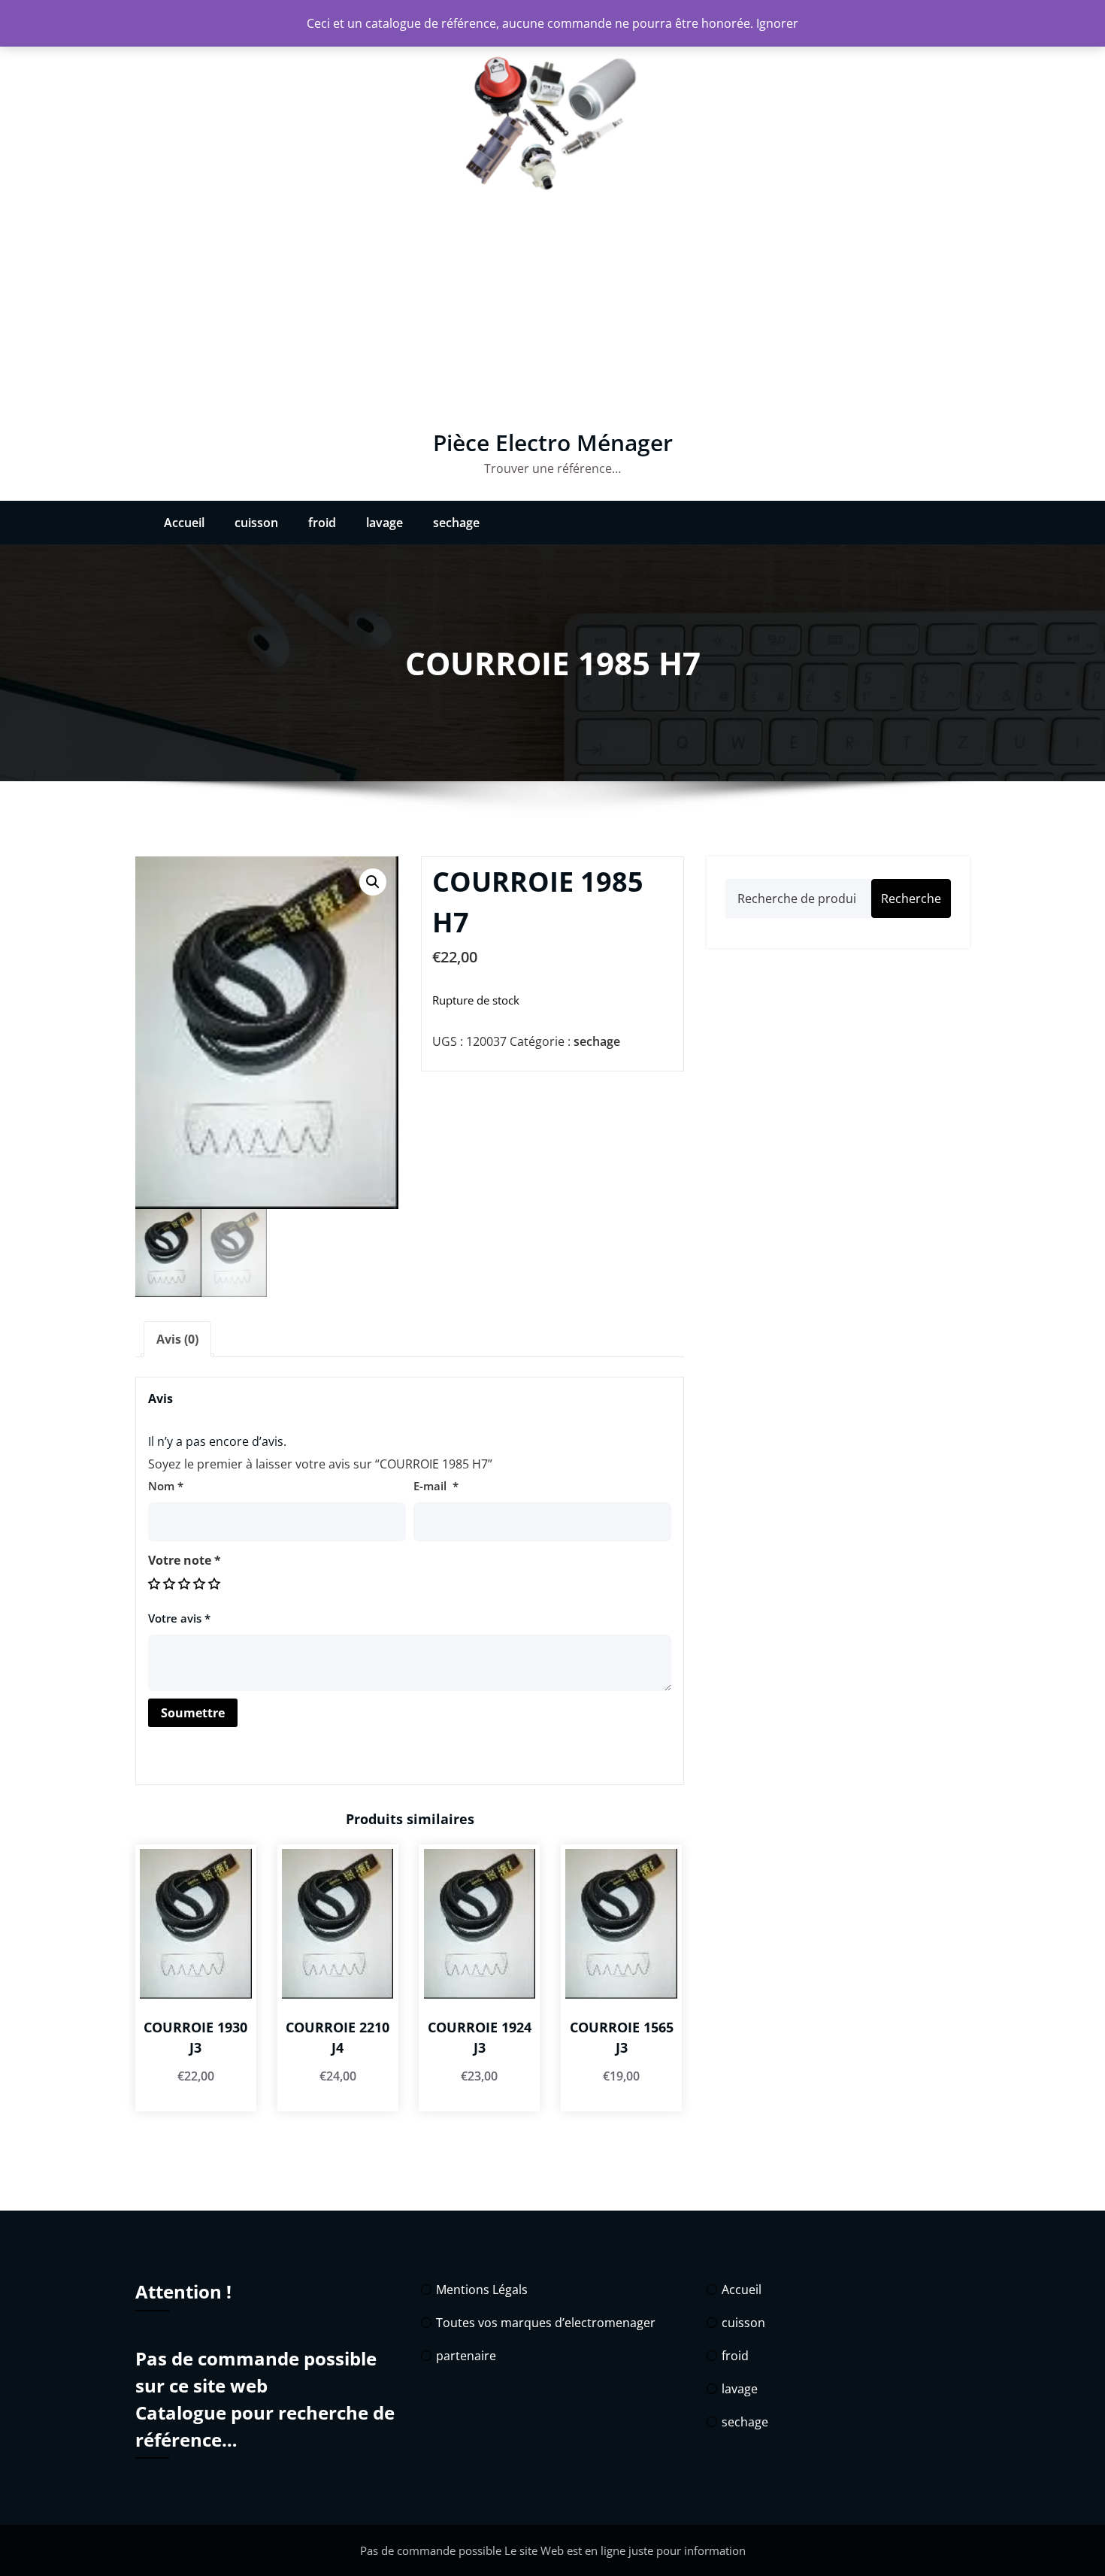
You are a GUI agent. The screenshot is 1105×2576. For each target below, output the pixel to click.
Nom (166, 1486)
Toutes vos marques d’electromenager (546, 2323)
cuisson (256, 523)
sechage (456, 523)
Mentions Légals (482, 2290)
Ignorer (777, 23)
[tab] (177, 1339)
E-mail (436, 1486)
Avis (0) (177, 1339)
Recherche (911, 899)
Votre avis (179, 1618)
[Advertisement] (552, 317)
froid (322, 523)
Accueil (184, 523)
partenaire (466, 2356)
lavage (384, 523)
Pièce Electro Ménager (553, 442)
